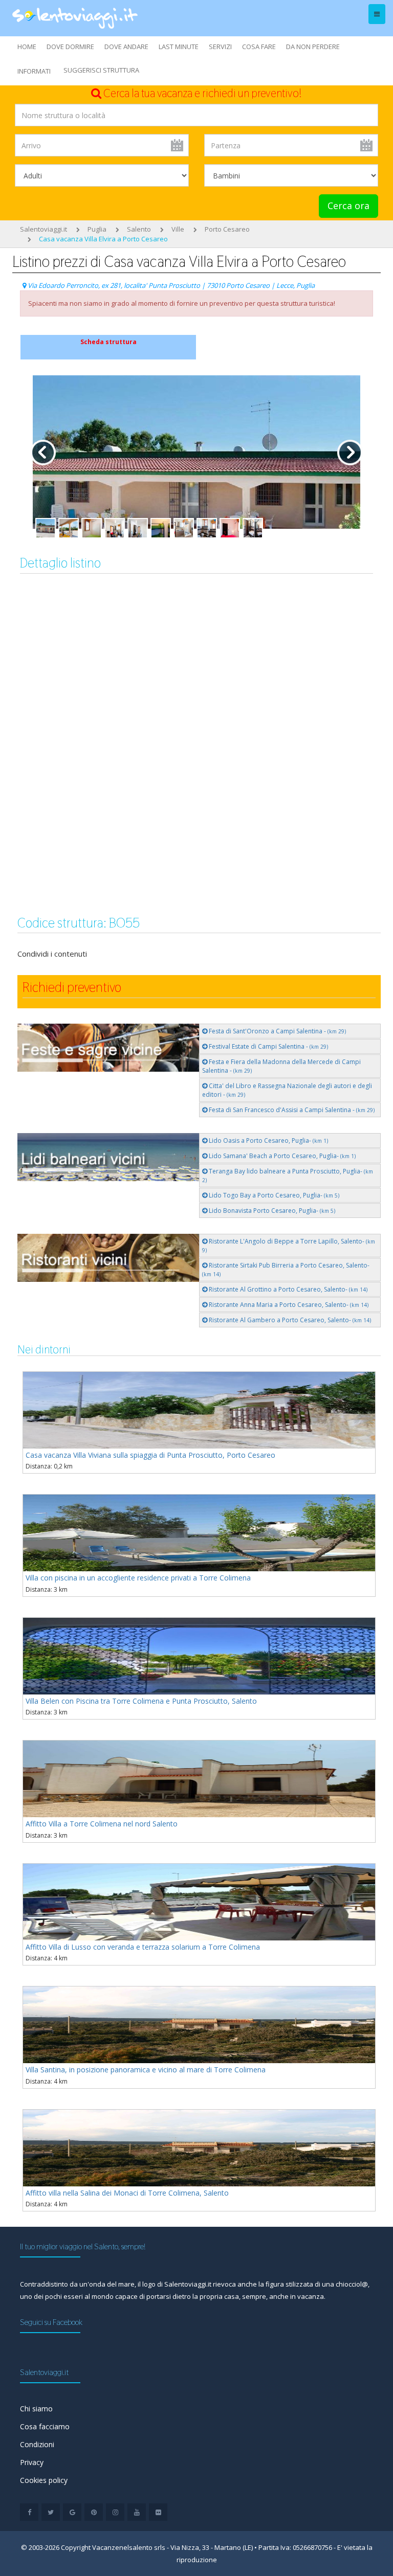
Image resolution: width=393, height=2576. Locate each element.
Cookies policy (44, 2480)
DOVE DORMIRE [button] (70, 47)
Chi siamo (36, 2409)
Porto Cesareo (227, 229)
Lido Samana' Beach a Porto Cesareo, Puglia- (281, 1156)
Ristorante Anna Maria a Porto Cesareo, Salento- (288, 1305)
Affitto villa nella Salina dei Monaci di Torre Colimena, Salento (127, 2193)
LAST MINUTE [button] (179, 47)
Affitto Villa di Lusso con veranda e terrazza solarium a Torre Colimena (143, 1947)
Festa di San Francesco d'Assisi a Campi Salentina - (291, 1110)
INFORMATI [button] (34, 71)
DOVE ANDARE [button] (126, 47)
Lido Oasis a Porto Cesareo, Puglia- (268, 1140)
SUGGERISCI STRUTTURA (101, 70)
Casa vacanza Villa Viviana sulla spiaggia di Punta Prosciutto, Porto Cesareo (150, 1455)
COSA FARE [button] (259, 47)
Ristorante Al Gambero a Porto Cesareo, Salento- (289, 1320)
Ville (178, 229)
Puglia (97, 229)
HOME (27, 47)
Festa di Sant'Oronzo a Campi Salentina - (277, 1031)
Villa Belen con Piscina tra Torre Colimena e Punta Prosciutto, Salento (141, 1701)
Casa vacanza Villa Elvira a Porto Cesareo (103, 239)
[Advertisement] (196, 666)
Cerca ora (348, 206)
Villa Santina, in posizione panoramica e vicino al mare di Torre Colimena (146, 2070)
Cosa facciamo (45, 2426)
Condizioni (37, 2444)
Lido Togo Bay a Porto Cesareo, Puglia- (273, 1195)
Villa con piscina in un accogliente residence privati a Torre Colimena (138, 1578)
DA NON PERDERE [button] (313, 47)
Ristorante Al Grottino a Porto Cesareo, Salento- (287, 1289)
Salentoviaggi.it (43, 229)
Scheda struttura (108, 342)
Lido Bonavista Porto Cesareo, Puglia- (271, 1211)
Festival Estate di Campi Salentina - (268, 1046)
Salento (139, 229)
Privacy (32, 2462)
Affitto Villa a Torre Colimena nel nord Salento (102, 1824)
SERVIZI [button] (220, 47)
